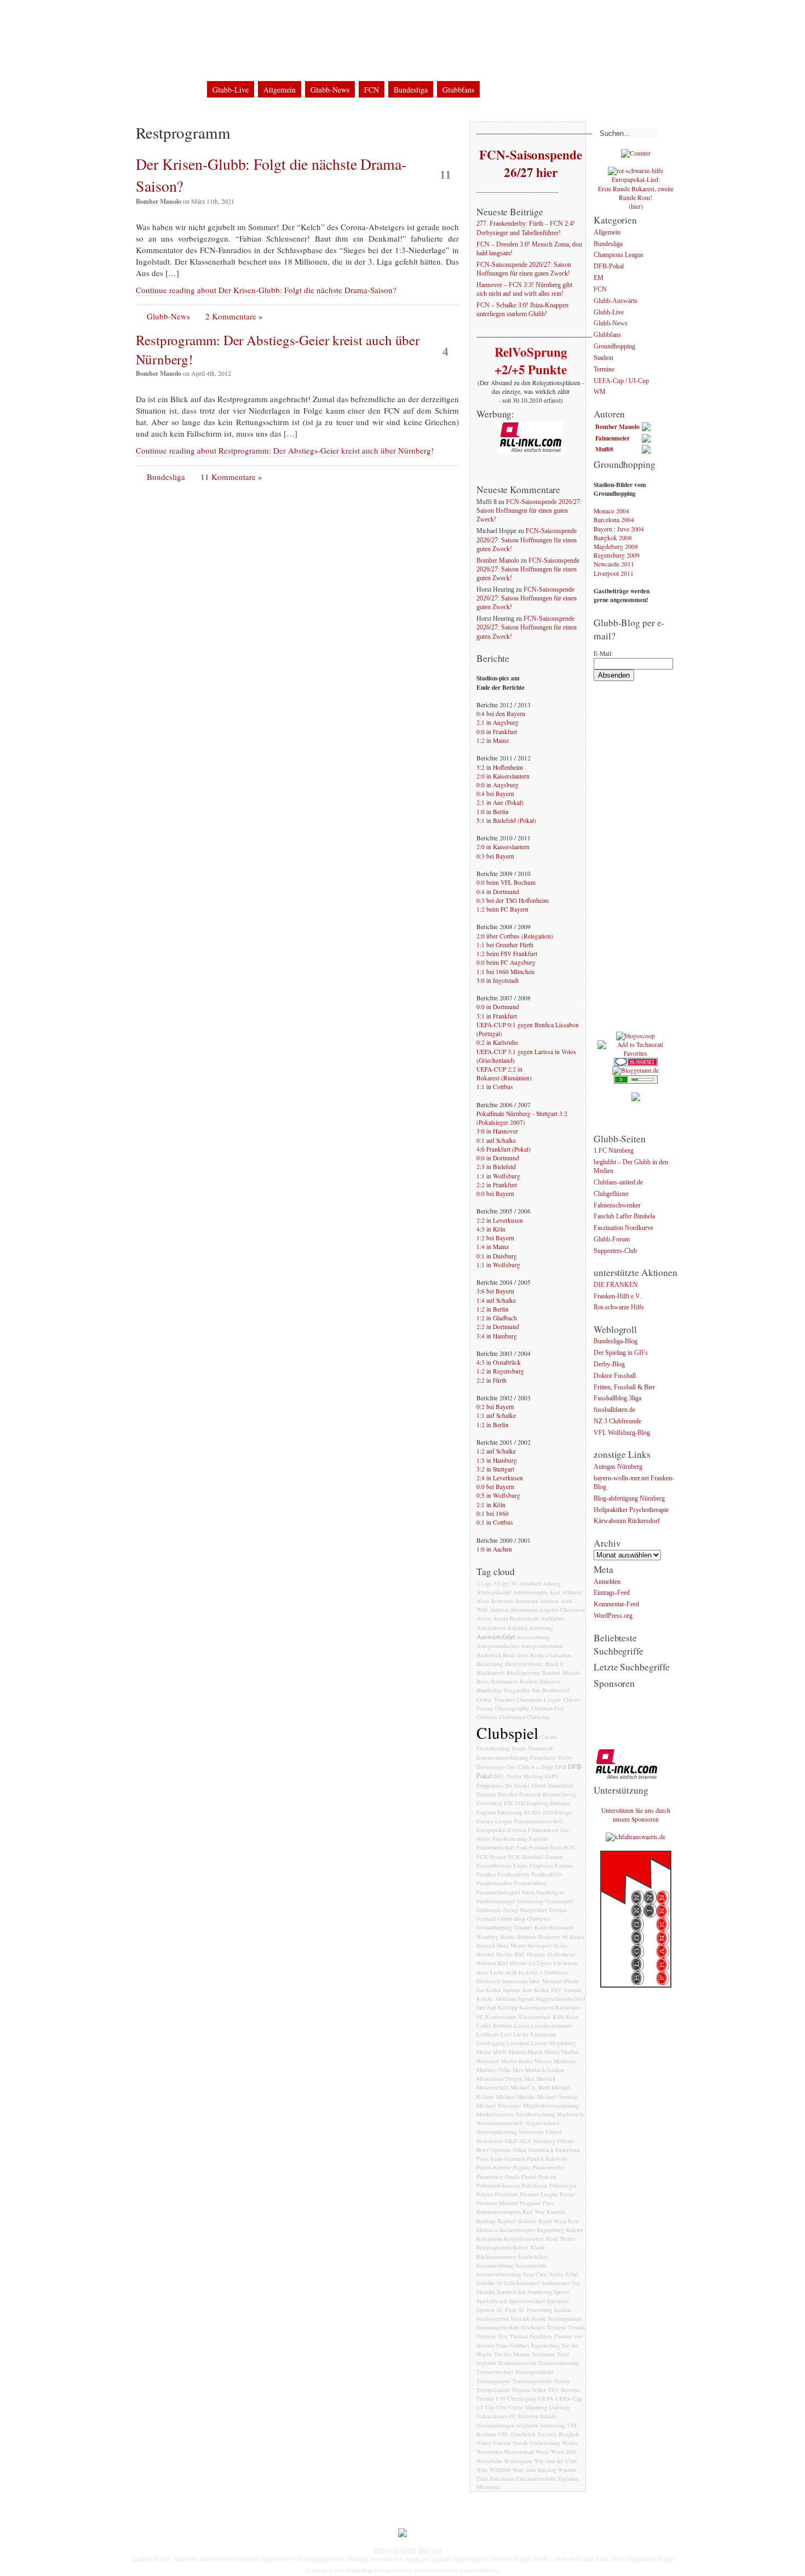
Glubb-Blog (202, 46)
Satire (556, 2274)
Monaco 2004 (611, 511)
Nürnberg (544, 2141)
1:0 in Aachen (494, 1549)
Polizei (485, 2194)
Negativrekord (542, 2123)
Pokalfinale (534, 2185)
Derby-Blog (609, 1364)
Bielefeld (516, 1664)
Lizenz (539, 2043)
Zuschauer (502, 2478)
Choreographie (512, 1708)
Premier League (539, 2194)
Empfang (537, 1803)
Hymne (518, 1963)
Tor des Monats (512, 2354)
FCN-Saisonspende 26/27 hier (530, 163)
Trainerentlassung (559, 2363)
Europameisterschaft (539, 1821)
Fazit (556, 1847)
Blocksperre (491, 1673)
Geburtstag (530, 1901)
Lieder (521, 2034)
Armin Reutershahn (516, 1618)
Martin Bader (517, 2061)
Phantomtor (490, 2177)
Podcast (547, 2177)
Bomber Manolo (498, 561)
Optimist (501, 2150)
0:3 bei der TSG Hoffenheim (513, 900)
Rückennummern (496, 2257)
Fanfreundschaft (496, 1847)
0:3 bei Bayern (495, 856)
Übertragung (522, 2398)
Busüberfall (556, 1690)
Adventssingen (530, 1592)
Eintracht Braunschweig (548, 1794)
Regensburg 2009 (617, 555)
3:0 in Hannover (497, 1131)
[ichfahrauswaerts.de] (636, 1837)
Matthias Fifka (494, 2070)
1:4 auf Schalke (496, 1300)
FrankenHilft (547, 1874)
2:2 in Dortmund (498, 1327)
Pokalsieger (563, 2185)
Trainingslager (493, 2381)
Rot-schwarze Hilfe (619, 1308)
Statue (539, 2319)
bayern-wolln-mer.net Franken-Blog (634, 1483)
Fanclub (538, 1839)
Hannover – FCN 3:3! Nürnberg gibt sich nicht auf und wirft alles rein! (524, 290)
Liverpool (518, 2043)
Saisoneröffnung (495, 2265)
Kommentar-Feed (616, 1605)
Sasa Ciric (535, 2274)
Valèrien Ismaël (537, 2416)
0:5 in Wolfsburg (498, 1495)
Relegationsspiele (524, 2239)
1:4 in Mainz (493, 1247)
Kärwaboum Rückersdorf (627, 1522)
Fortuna (564, 1865)
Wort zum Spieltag (534, 2470)
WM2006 (500, 2470)
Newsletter (490, 2141)
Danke (519, 1748)
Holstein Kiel (492, 1963)
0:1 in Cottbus (495, 1522)
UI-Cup (485, 2407)
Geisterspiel (559, 1901)
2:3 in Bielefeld (496, 1167)
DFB (560, 1767)
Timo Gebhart (512, 2345)
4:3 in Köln (491, 1229)
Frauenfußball (530, 1883)
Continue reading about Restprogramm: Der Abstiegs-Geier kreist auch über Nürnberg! (285, 450)
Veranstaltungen (495, 2425)
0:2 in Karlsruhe (497, 1042)
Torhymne (544, 2354)
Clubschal (538, 1717)
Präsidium (506, 2194)
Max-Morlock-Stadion (538, 2070)
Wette (542, 2452)
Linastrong (543, 2034)
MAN (500, 2052)
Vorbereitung (545, 2443)
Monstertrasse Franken (229, 2559)
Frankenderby (513, 1874)
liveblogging (491, 2043)
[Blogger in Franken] (636, 1985)
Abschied (530, 1583)
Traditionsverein (517, 2363)
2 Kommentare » (234, 316)
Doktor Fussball (615, 1376)
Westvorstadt (519, 2452)
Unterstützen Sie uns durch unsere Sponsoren (636, 1815)
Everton (517, 1830)
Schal (572, 2274)
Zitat (482, 2478)
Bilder (536, 1664)
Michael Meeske (516, 2097)
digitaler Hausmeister (459, 2559)
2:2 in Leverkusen (500, 1220)
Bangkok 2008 (613, 538)
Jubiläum (505, 1999)
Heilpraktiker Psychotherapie (631, 1510)
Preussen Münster (497, 2203)
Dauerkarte (543, 1758)
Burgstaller (517, 1690)
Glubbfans (458, 90)
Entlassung (510, 1812)
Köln (558, 2017)
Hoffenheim (561, 1954)
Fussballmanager (496, 1901)
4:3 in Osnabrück (499, 1362)
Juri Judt (486, 2007)
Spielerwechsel (527, 2301)
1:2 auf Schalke (496, 1451)
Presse (567, 2194)
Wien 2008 (563, 2452)
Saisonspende (531, 2265)
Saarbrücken (532, 2257)
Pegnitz (522, 2167)
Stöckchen (533, 2327)
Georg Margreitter (525, 1910)
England (486, 1812)
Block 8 (554, 1664)
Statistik (520, 2319)
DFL (499, 1776)
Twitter (485, 2398)
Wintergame (518, 2461)
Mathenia (565, 2061)
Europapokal (491, 1830)
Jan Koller (489, 1990)
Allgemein (280, 90)
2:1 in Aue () (500, 802)
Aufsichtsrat (491, 1628)
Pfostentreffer (548, 2167)
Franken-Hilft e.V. (617, 1296)
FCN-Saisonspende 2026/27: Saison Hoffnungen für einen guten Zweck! (524, 269)
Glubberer (539, 1919)
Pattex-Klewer (494, 2167)
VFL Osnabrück (516, 2434)
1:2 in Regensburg (500, 1371)
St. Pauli (507, 2310)
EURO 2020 (539, 1812)
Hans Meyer (511, 1945)
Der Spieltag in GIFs (621, 1353)
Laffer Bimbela (495, 2025)
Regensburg (550, 2230)
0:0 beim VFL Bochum (506, 882)
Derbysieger (491, 1767)
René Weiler (561, 2239)
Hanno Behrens (518, 1937)
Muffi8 (604, 449)
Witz (482, 2470)
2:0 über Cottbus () (515, 936)
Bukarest (550, 1681)
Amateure (527, 1601)
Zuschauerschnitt (536, 2478)
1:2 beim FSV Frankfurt (507, 954)
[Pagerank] (636, 1081)
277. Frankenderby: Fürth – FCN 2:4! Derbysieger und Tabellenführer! (526, 229)
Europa (563, 1812)
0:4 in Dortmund (498, 892)
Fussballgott (550, 1892)
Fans (522, 1847)
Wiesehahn (489, 2461)
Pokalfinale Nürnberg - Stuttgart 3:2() (522, 1118)
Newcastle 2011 (614, 564)
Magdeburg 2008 (616, 546)
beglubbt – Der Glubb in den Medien (631, 1167)
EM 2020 (514, 1803)
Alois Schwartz (495, 1601)
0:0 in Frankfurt (497, 732)
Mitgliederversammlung (551, 2105)
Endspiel (560, 1803)
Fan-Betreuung (510, 1839)
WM (600, 393)
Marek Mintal (544, 2052)
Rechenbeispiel (517, 2230)
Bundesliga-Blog (616, 1342)
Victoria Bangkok (558, 2434)
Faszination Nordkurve (623, 1229)
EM (599, 278)
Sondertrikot (511, 2292)
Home (145, 16)
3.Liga (501, 1583)
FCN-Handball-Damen (535, 1857)
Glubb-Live (231, 90)
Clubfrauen (512, 1717)
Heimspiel (539, 1945)
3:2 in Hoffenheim (500, 767)
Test (503, 2336)
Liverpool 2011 (614, 573)
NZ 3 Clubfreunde (617, 1421)
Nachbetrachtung (535, 2114)
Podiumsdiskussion (498, 2185)
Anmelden (607, 1582)
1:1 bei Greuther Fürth (505, 945)
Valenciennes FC (496, 2416)
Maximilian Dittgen (499, 2079)
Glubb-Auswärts (616, 301)
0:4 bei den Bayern (501, 714)
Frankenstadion (494, 1883)
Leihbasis (488, 2034)
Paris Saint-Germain (501, 2159)
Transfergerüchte (532, 2381)
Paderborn (567, 2150)
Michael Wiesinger (499, 2105)
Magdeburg (562, 2043)
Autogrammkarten (498, 1646)
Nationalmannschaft (500, 2123)
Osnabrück (541, 2150)
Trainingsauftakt (534, 2372)
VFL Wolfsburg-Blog (622, 1433)
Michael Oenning (557, 2097)
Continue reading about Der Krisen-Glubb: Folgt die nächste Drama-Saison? (266, 290)
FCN (372, 90)
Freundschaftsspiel (498, 1892)
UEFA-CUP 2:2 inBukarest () (504, 1074)
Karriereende (501, 2017)
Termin (576, 2327)
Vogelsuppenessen (320, 2559)
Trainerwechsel (495, 2372)
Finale (521, 1865)
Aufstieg (517, 1628)
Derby (565, 1758)
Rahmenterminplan (499, 2212)
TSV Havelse (564, 2390)
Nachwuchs (571, 2114)
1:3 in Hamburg (497, 1460)
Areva (484, 1618)
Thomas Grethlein (531, 2336)
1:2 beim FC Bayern (502, 909)
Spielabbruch (492, 2301)
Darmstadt (541, 1748)
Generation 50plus (651, 2559)
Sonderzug (540, 2292)
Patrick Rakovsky (547, 2159)
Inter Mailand (545, 1981)
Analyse (550, 1601)
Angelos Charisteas (562, 1610)
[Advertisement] (637, 861)
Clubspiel (507, 1733)
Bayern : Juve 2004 (619, 529)
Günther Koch (530, 1927)
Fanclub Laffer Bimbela (624, 1217)
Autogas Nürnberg (618, 1467)
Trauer (562, 2381)
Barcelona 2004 (614, 520)
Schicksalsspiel (522, 2283)
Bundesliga (411, 90)
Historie (536, 1954)
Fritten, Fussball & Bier (624, 1387)
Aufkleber (553, 1618)
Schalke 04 (489, 2283)
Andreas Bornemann (514, 1610)
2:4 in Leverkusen (500, 1478)
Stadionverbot (493, 2319)
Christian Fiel (547, 1708)
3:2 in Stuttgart (495, 1469)
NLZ (525, 2141)
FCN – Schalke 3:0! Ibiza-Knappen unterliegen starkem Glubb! (522, 310)
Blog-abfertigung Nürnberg (629, 1499)
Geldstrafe (489, 1910)
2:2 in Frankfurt (497, 1185)
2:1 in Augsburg (498, 722)
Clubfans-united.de (618, 1183)
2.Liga (484, 1583)
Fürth (528, 1892)
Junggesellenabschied (560, 1999)
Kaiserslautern (536, 2007)
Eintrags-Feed (612, 1593)
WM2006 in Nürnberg (328, 16)
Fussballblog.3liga (617, 1399)
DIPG (552, 1776)
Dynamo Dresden (497, 1794)
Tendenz (556, 2327)
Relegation (489, 2239)
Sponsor (486, 2310)
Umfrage (559, 2407)
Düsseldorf (560, 1785)
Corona (548, 1737)
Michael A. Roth (530, 2087)
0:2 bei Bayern (495, 1407)
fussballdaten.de (614, 1410)
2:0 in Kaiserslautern (503, 776)
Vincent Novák (510, 2443)
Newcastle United (540, 2132)
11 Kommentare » (231, 477)
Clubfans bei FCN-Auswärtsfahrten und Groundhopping (363, 65)
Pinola (512, 2177)
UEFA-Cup (569, 2398)
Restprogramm (494, 2247)
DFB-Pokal (609, 267)
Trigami (521, 2390)
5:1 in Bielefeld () (506, 820)
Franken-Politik (151, 2559)
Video (484, 2443)
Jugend (525, 1999)
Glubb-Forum (612, 1240)
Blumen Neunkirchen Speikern (388, 2559)
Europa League (495, 1821)
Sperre (562, 2292)
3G (514, 1583)
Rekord (574, 2230)
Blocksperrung (524, 1673)
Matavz (543, 2061)
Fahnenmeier (543, 1830)
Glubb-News (330, 90)
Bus (536, 1690)
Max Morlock (540, 2079)
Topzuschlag (545, 2345)
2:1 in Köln (491, 1505)
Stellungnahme (565, 2319)
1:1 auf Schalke (496, 1415)
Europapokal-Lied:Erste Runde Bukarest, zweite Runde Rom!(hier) (636, 193)
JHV (556, 1990)
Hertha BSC (511, 1954)
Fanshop (539, 1847)
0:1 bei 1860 (493, 1513)
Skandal (486, 2292)
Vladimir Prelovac (479, 2571)
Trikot (539, 2390)
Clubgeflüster (611, 1194)
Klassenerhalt (535, 2017)
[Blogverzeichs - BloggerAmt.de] (636, 1070)
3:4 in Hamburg (497, 1336)
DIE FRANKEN (616, 1285)
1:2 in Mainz (493, 740)
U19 (501, 2398)
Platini (529, 2177)
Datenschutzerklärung (248, 16)
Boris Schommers (497, 1681)
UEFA (546, 2398)
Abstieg (552, 1583)
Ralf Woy (534, 2212)
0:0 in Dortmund (498, 1007)
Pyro (548, 2203)
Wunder (567, 2470)
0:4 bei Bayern (495, 794)
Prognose (530, 2203)
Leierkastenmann (551, 2025)
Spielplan (557, 2301)
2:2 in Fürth (491, 1380)
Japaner (512, 1990)
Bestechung (490, 1664)
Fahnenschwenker (617, 1206)
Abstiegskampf (494, 1592)
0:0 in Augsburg (498, 785)
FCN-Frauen (491, 1857)
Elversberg (489, 1803)
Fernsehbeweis (494, 1865)
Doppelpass (490, 1785)
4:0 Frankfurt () (504, 1149)
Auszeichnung (533, 1637)
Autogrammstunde (542, 1646)
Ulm (501, 2407)
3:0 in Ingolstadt (498, 980)
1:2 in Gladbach (497, 1318)
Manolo (517, 2052)
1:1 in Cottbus (495, 1087)
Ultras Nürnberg (528, 2407)
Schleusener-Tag (560, 2283)
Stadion (562, 2310)
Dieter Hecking (525, 1776)
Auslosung (541, 1628)
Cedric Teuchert (496, 1699)
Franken (486, 1874)
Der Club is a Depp (530, 1767)
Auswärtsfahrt (496, 1637)
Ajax (554, 1592)
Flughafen (541, 1865)
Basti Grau (516, 1655)
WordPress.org (613, 1616)
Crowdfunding (493, 1748)
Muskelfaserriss (495, 2114)
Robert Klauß (528, 2247)
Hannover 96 (553, 1937)
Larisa (522, 2025)
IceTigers (540, 1963)
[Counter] (636, 153)
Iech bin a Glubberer (543, 1972)
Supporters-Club (615, 1251)
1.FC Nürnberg (614, 1151)
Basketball (489, 1655)
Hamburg (487, 1937)
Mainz (484, 2052)
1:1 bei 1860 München (505, 972)
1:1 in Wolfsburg (498, 1176)
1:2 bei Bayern (495, 1238)
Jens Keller (536, 1990)
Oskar (520, 2150)
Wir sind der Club (556, 2461)
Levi (506, 2034)
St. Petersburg (535, 2310)
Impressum (185, 16)
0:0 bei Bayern (495, 1193)
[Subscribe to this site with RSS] (171, 85)
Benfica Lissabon (550, 1655)
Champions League (539, 1699)
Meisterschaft (493, 2087)
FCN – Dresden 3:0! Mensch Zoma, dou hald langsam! (529, 249)
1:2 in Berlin (493, 1309)
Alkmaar (572, 1592)
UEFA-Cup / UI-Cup (621, 381)
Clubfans (487, 1717)
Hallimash (561, 1927)
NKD (511, 2141)
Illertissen (488, 1981)
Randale (556, 2212)
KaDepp (508, 2007)
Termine (486, 2336)
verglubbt (527, 2425)
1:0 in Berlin (493, 812)
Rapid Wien (552, 2221)
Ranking (486, 2221)
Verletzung (552, 2425)
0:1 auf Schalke (496, 1140)
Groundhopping (494, 1927)
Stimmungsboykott (498, 2327)
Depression (277, 2559)
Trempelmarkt (493, 2390)
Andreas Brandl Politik (519, 2559)
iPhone (571, 1981)
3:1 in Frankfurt (497, 1016)
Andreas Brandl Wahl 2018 (588, 2559)
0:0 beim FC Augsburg (506, 962)
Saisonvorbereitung (499, 2274)
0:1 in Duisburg (497, 1256)
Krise (572, 2017)
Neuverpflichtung (497, 2132)
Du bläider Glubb (525, 1785)
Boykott (529, 1681)
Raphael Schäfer (517, 2221)
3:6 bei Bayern (495, 1291)
